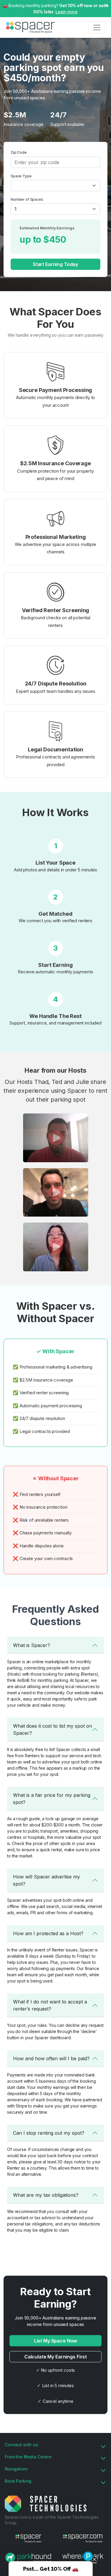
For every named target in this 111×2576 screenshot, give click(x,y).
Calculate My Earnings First (55, 2357)
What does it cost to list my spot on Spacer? (53, 1729)
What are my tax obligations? (46, 2195)
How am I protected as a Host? (48, 1933)
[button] (55, 1138)
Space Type (21, 176)
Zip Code (19, 152)
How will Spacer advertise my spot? (46, 1880)
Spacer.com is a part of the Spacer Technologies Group (52, 2520)
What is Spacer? (32, 1645)
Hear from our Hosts (55, 1070)
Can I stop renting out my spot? (49, 2133)
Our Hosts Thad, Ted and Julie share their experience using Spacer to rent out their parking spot (55, 1091)
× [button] (106, 5)
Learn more (67, 12)
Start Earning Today (55, 264)
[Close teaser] (94, 2559)
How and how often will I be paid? (51, 2058)
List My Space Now (56, 2341)
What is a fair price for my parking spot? (52, 1799)
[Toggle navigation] (97, 27)
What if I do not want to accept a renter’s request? (50, 2005)
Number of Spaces (27, 199)
